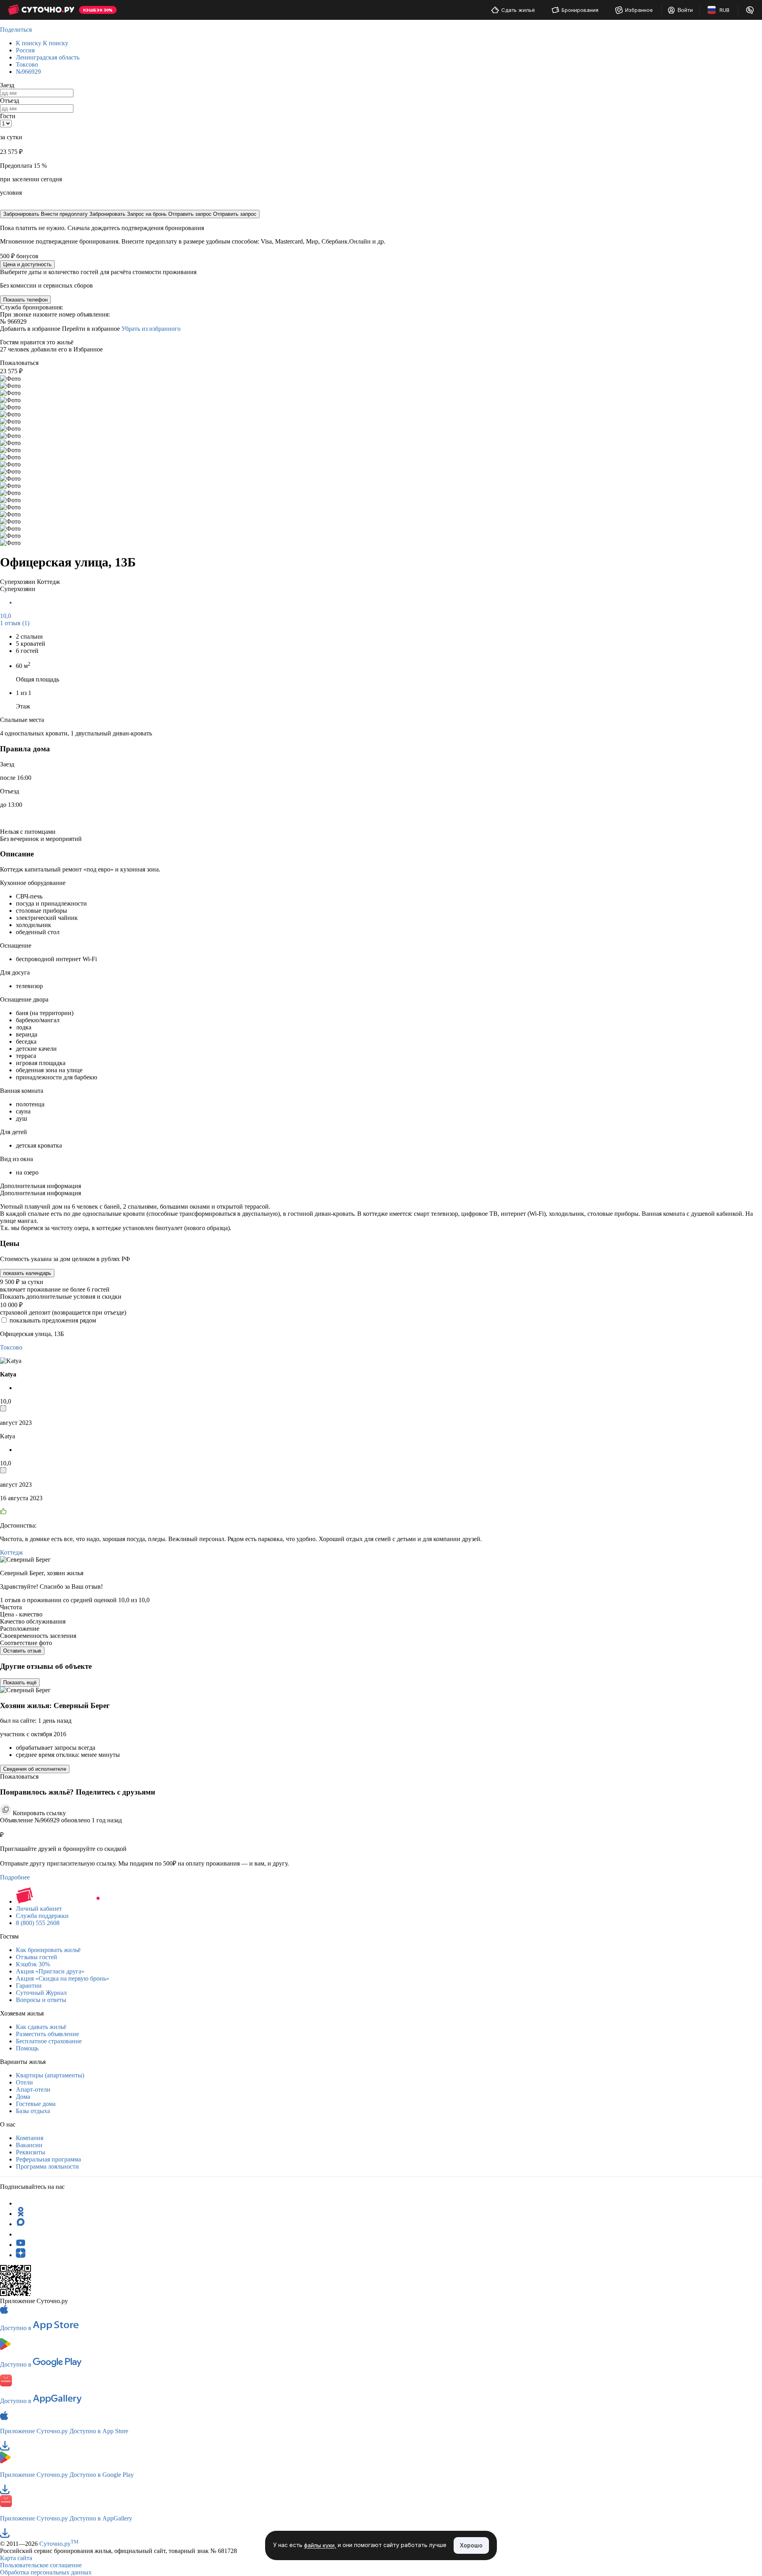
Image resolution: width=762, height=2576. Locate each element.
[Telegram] (21, 2203)
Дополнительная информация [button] (40, 1186)
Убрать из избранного (151, 329)
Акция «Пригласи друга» (50, 1971)
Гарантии (29, 1986)
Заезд (7, 85)
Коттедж (12, 1552)
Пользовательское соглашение (41, 2565)
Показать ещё (20, 1682)
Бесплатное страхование (49, 2041)
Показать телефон (25, 300)
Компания (30, 2138)
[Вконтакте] (21, 2234)
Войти (685, 10)
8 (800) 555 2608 (38, 1923)
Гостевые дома (36, 2104)
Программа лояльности (47, 2166)
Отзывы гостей (37, 1957)
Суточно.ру (59, 2544)
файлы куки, (320, 2546)
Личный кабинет (39, 1909)
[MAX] (21, 2224)
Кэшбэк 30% (33, 1964)
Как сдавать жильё (41, 2027)
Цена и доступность (27, 264)
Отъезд (10, 101)
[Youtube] (21, 2245)
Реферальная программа (48, 2159)
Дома (23, 2097)
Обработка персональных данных (46, 2572)
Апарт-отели (33, 2089)
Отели (24, 2082)
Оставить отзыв (22, 1651)
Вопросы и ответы (41, 2000)
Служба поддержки (42, 1916)
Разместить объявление (47, 2034)
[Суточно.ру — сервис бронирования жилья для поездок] (41, 10)
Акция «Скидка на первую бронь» (63, 1978)
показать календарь (27, 1273)
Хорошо (471, 2545)
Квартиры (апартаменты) (50, 2075)
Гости (8, 116)
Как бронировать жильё (48, 1950)
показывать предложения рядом (53, 1320)
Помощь (27, 2048)
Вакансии (29, 2145)
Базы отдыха (33, 2111)
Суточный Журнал (41, 1993)
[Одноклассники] (21, 2214)
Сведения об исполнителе (35, 1769)
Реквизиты (31, 2152)
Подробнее (15, 1877)
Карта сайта (16, 2558)
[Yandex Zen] (21, 2255)
